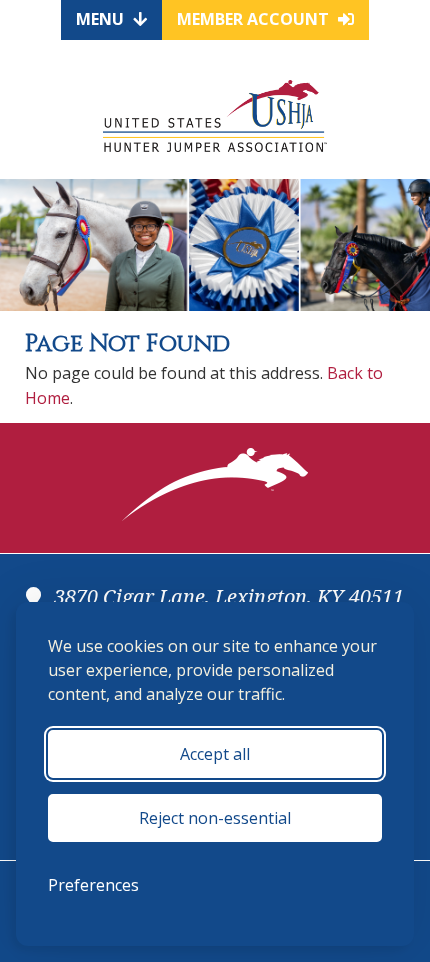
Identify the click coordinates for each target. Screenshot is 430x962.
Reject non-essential (215, 818)
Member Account (255, 19)
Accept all (215, 754)
